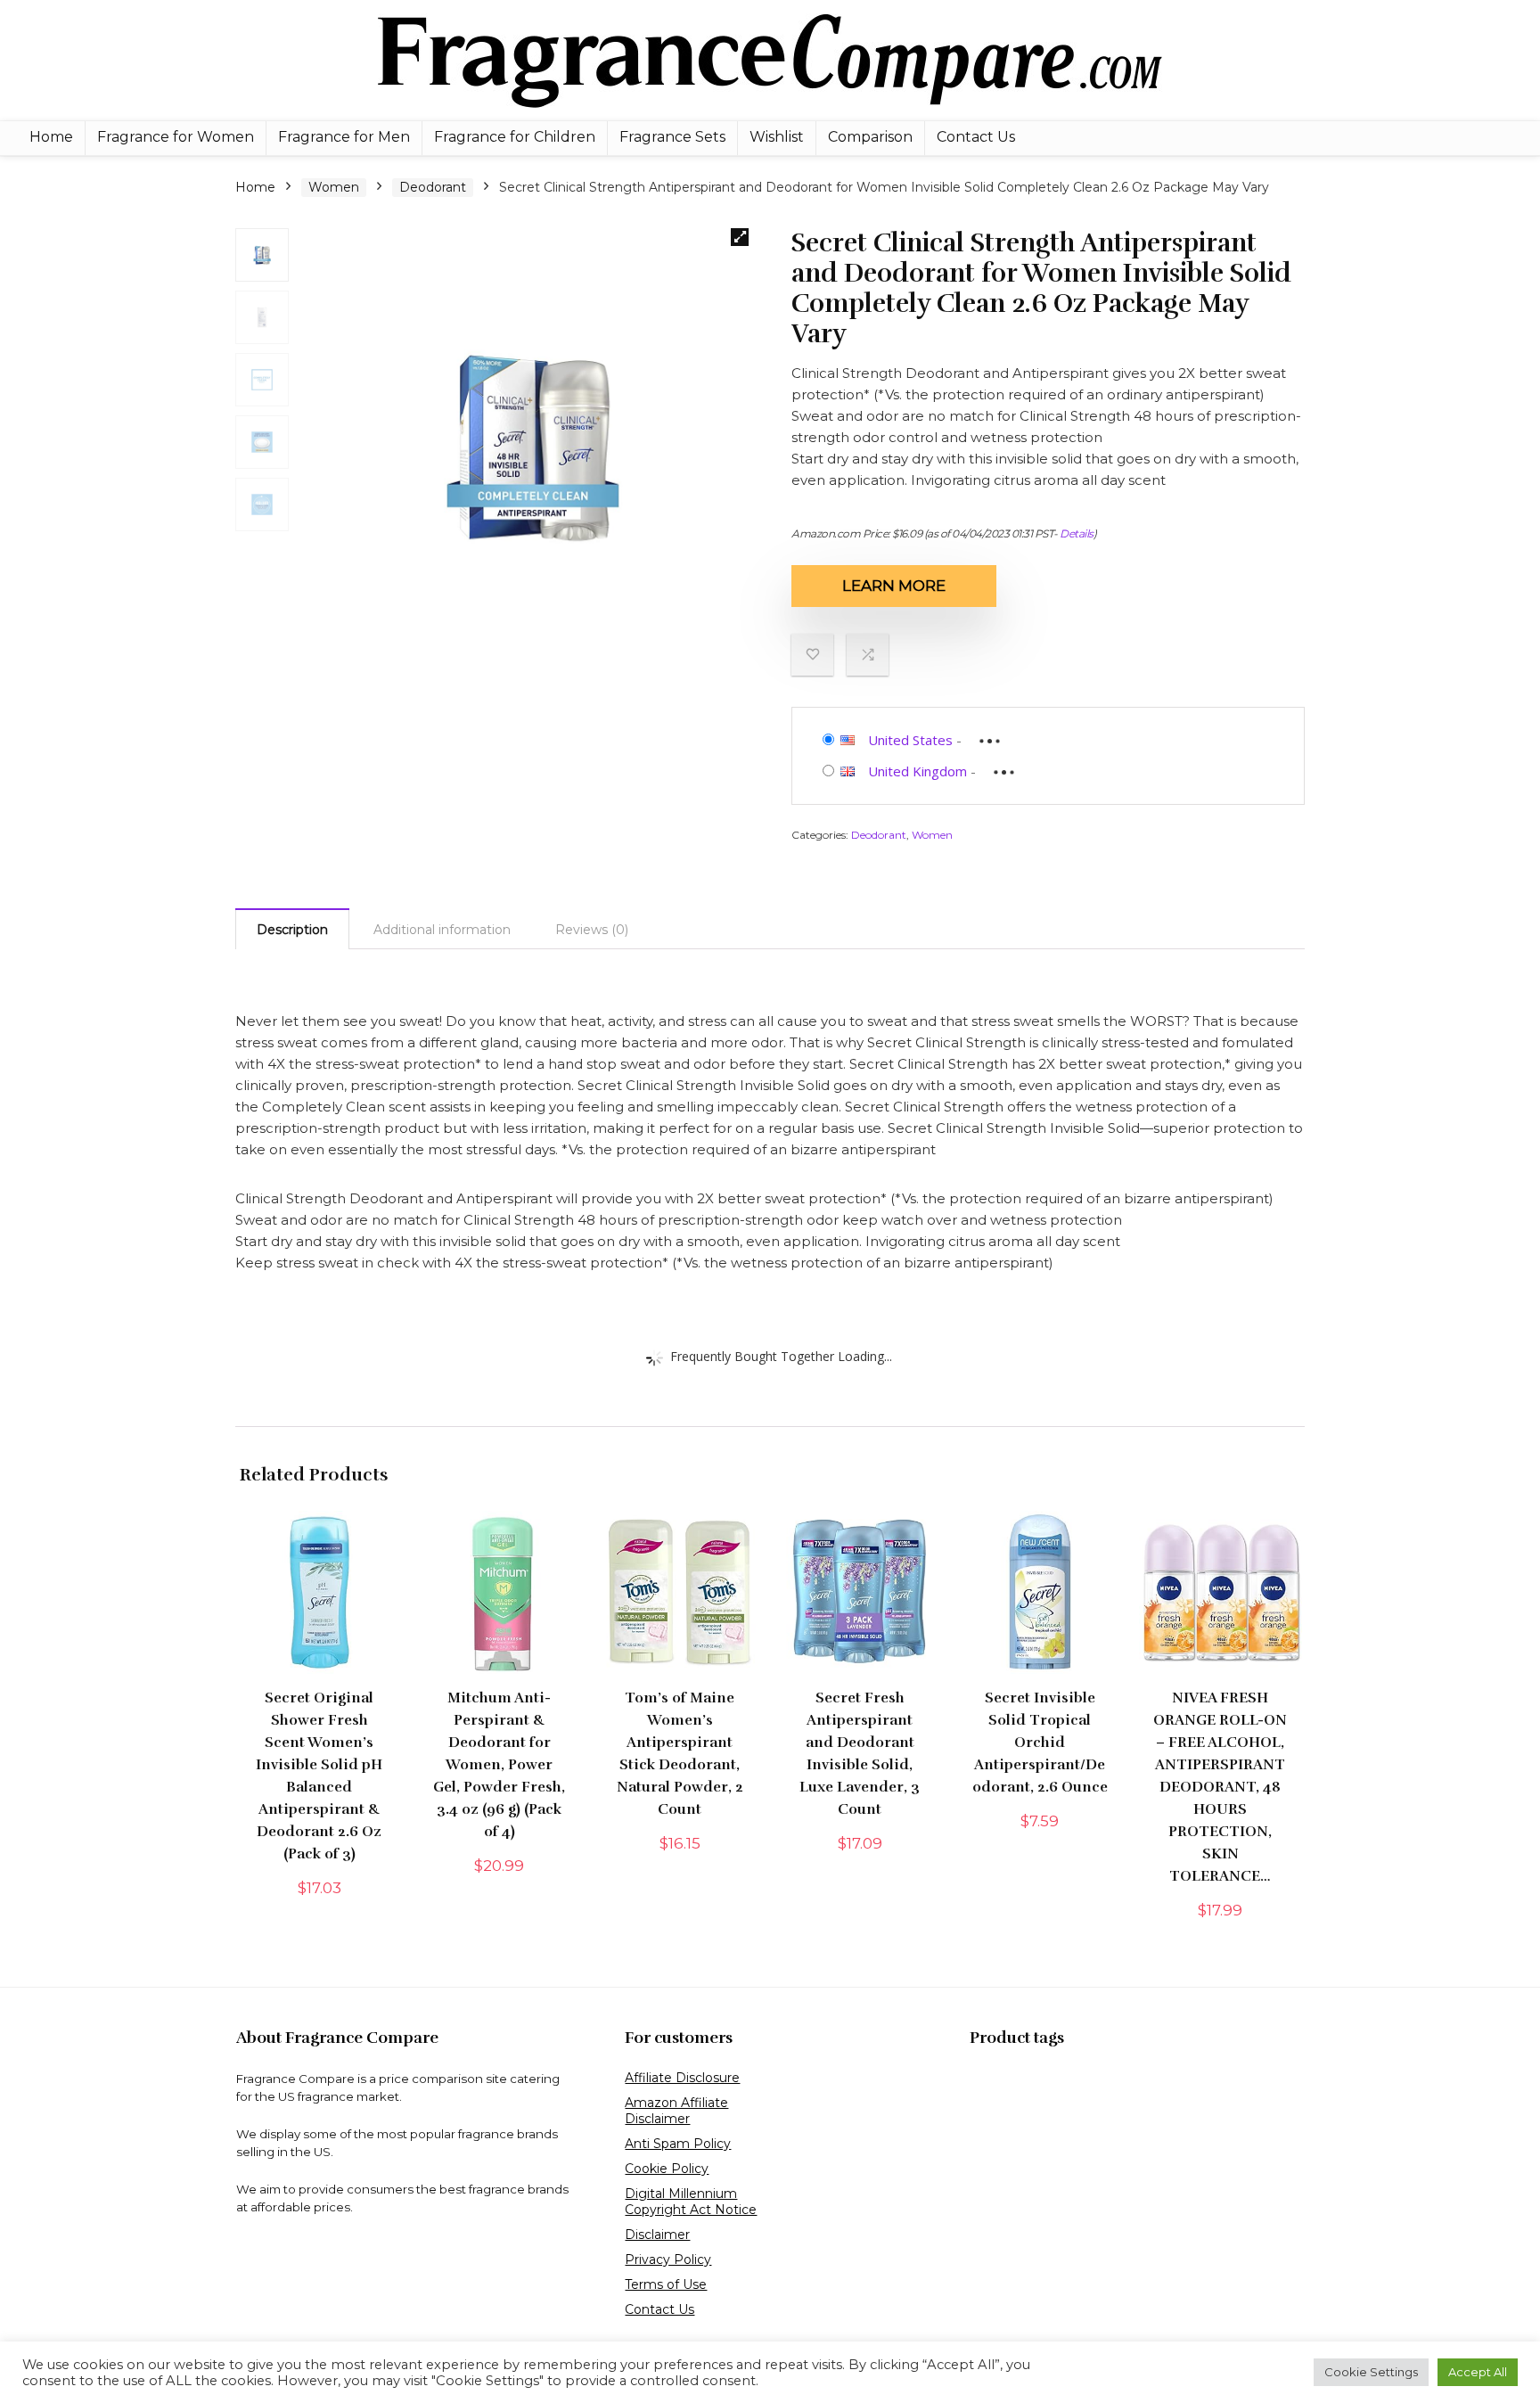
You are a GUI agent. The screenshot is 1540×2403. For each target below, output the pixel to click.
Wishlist (777, 137)
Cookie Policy (667, 2169)
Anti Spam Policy (678, 2144)
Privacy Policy (668, 2259)
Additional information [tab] (442, 930)
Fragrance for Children (515, 137)
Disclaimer (657, 2235)
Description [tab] (292, 930)
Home (51, 137)
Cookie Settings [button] (1371, 2372)
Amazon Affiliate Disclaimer (676, 2111)
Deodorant (433, 187)
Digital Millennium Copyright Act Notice (691, 2202)
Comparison (870, 137)
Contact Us (976, 137)
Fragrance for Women (176, 137)
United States (910, 740)
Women (334, 187)
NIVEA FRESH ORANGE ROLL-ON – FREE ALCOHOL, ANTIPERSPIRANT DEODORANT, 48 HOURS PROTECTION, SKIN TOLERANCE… (1220, 1787)
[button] (740, 237)
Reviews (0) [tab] (592, 930)
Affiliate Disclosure (682, 2078)
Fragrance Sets (672, 137)
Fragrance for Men (344, 137)
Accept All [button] (1478, 2372)
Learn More (894, 586)
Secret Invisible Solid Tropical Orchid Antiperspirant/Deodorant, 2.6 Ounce (1040, 1743)
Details (1077, 533)
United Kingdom (917, 771)
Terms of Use (666, 2284)
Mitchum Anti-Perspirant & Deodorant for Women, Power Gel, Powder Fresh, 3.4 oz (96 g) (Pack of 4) (499, 1765)
